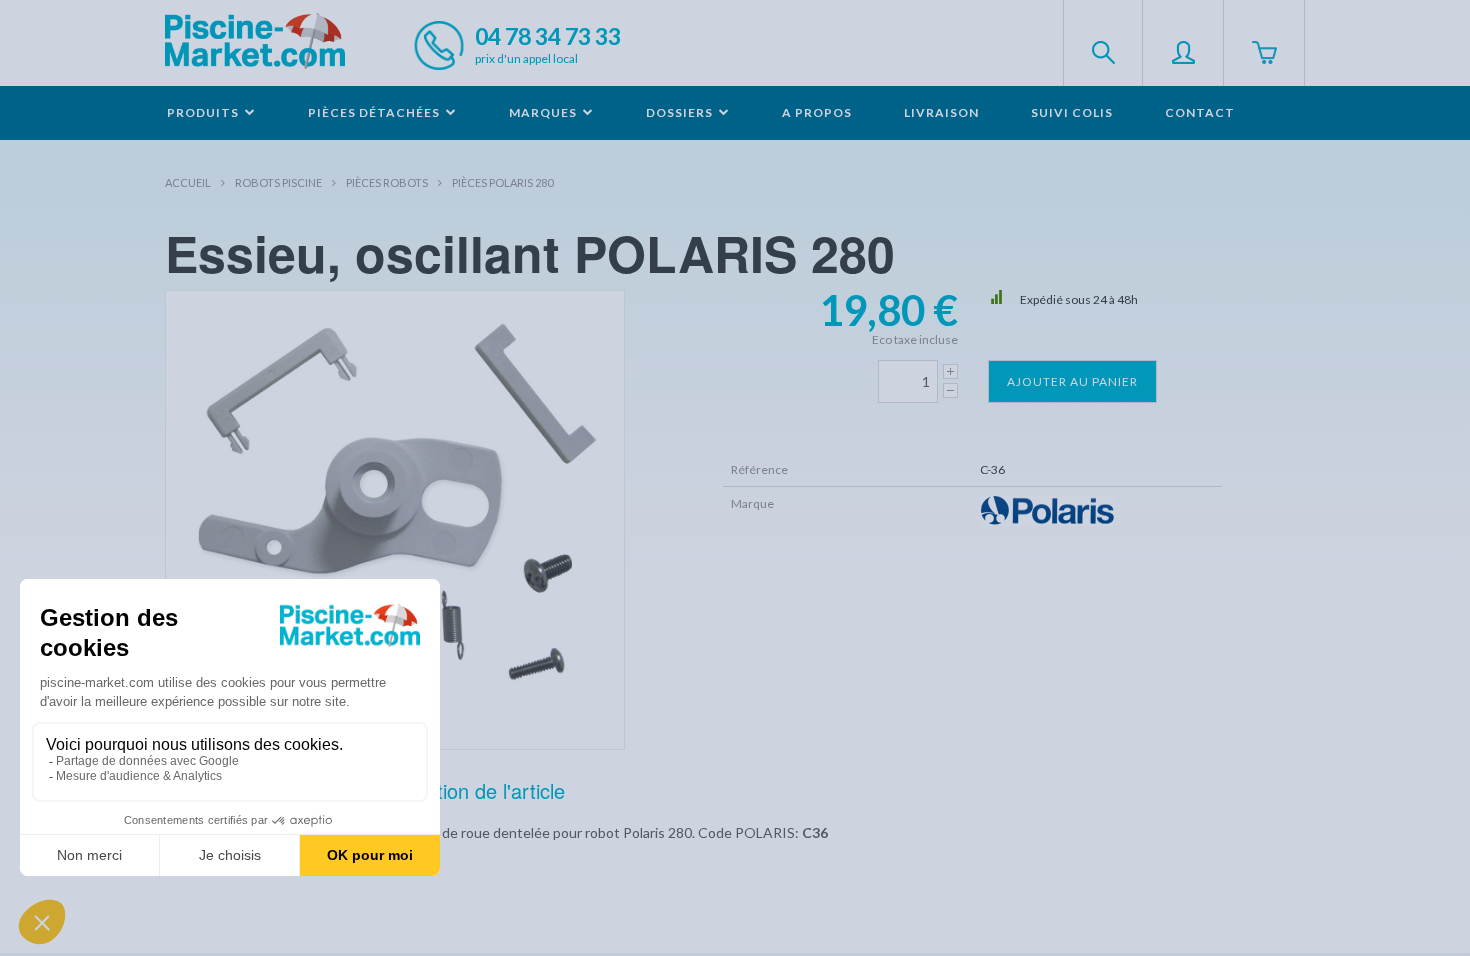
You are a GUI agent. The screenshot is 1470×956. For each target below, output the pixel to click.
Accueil (188, 182)
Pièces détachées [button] (375, 112)
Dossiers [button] (681, 112)
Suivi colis (1072, 112)
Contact (1200, 112)
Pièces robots (387, 182)
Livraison (941, 112)
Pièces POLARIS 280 (502, 182)
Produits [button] (204, 112)
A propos (817, 112)
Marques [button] (544, 112)
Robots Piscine (278, 182)
